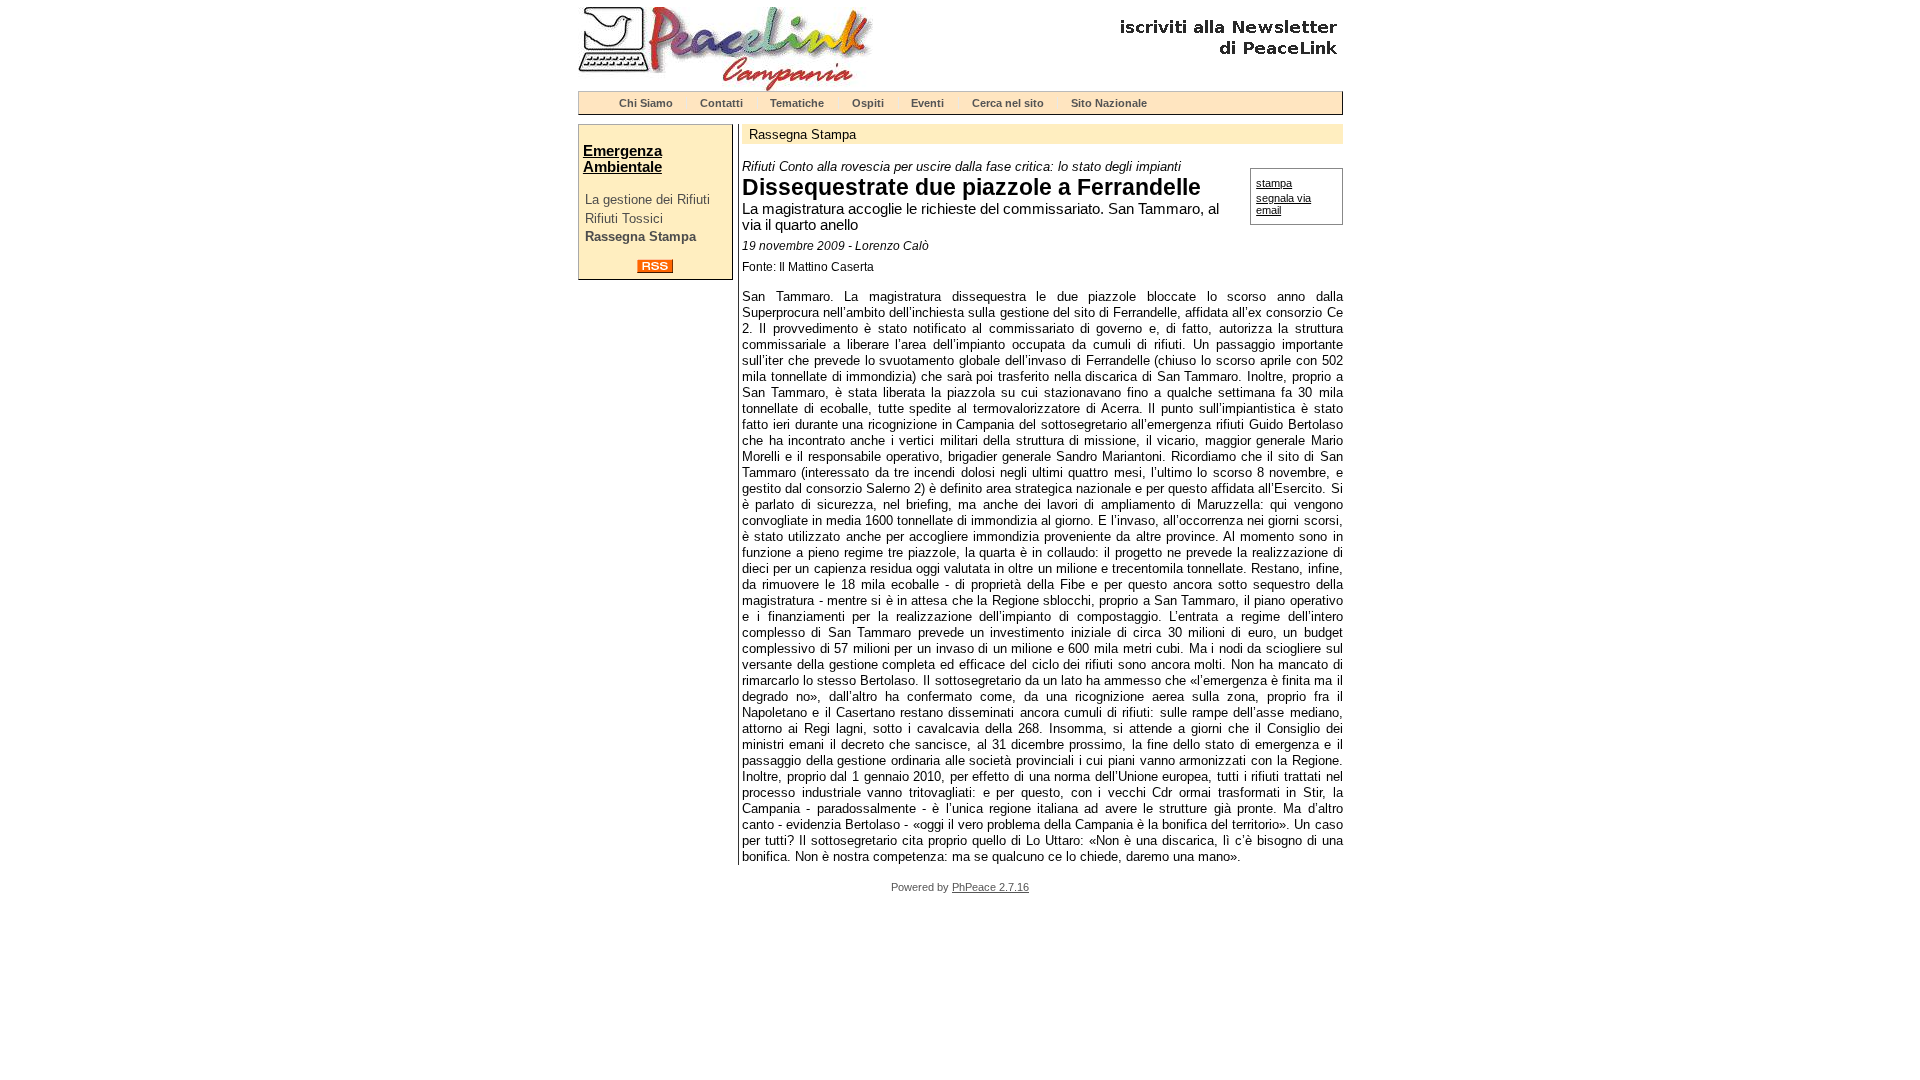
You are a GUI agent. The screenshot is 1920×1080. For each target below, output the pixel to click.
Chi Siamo (646, 103)
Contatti (721, 103)
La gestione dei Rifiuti (647, 199)
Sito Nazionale (1109, 103)
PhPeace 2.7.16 (990, 887)
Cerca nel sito (1008, 103)
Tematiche (797, 103)
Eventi (927, 103)
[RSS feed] (655, 268)
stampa (1274, 183)
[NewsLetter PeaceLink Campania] (1226, 62)
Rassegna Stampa (640, 236)
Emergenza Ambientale (622, 159)
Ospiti (868, 103)
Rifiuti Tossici (624, 218)
